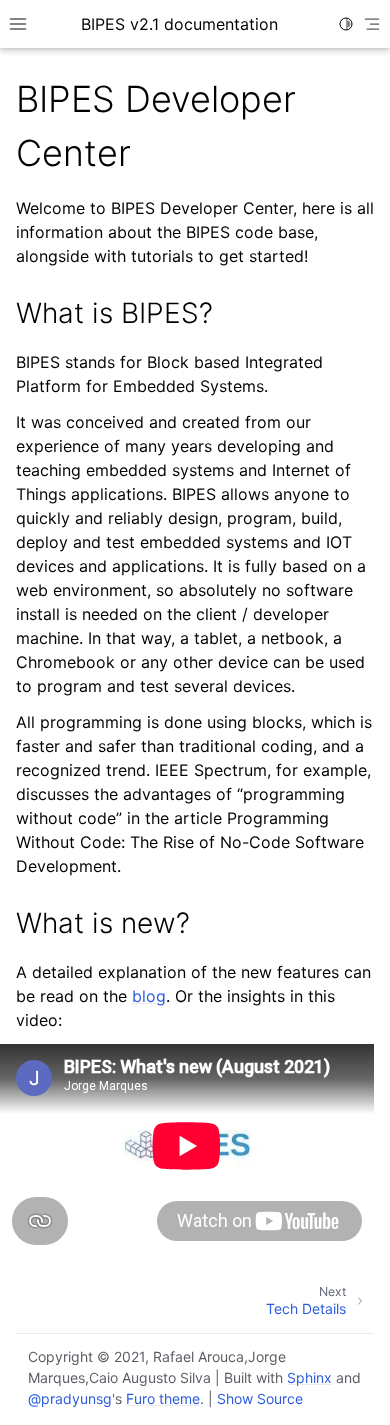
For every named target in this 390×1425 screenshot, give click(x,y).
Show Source (260, 1398)
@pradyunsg (70, 1398)
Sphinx (309, 1377)
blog (149, 996)
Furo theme (163, 1398)
